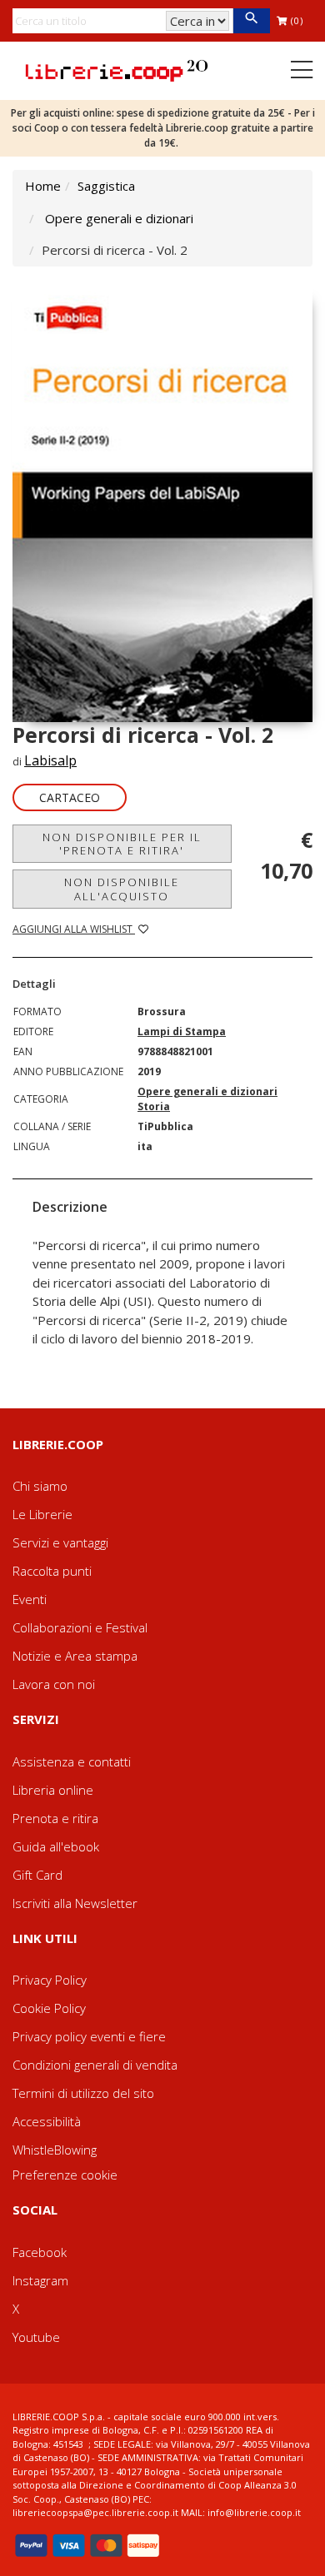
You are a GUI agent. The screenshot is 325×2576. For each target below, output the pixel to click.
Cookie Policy (49, 2008)
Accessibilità (47, 2121)
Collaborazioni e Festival (80, 1627)
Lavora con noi (54, 1684)
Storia (154, 1106)
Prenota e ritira (55, 1818)
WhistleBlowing (55, 2150)
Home (43, 186)
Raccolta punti (52, 1571)
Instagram (40, 2280)
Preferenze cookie (65, 2175)
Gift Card (37, 1875)
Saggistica (106, 186)
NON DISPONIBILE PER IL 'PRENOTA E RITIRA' (122, 844)
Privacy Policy (50, 1980)
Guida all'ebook (56, 1846)
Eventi (30, 1599)
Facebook (40, 2252)
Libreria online (53, 1790)
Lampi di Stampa (182, 1031)
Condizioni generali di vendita (95, 2065)
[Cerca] (251, 21)
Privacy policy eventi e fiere (89, 2036)
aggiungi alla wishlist (74, 929)
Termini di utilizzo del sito (83, 2093)
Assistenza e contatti (72, 1761)
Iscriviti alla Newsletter (75, 1903)
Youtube (36, 2337)
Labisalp (50, 760)
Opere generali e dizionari (119, 218)
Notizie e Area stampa (75, 1656)
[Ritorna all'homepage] (117, 69)
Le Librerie (42, 1514)
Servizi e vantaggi (60, 1542)
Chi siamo (40, 1486)
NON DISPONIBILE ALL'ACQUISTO (122, 889)
